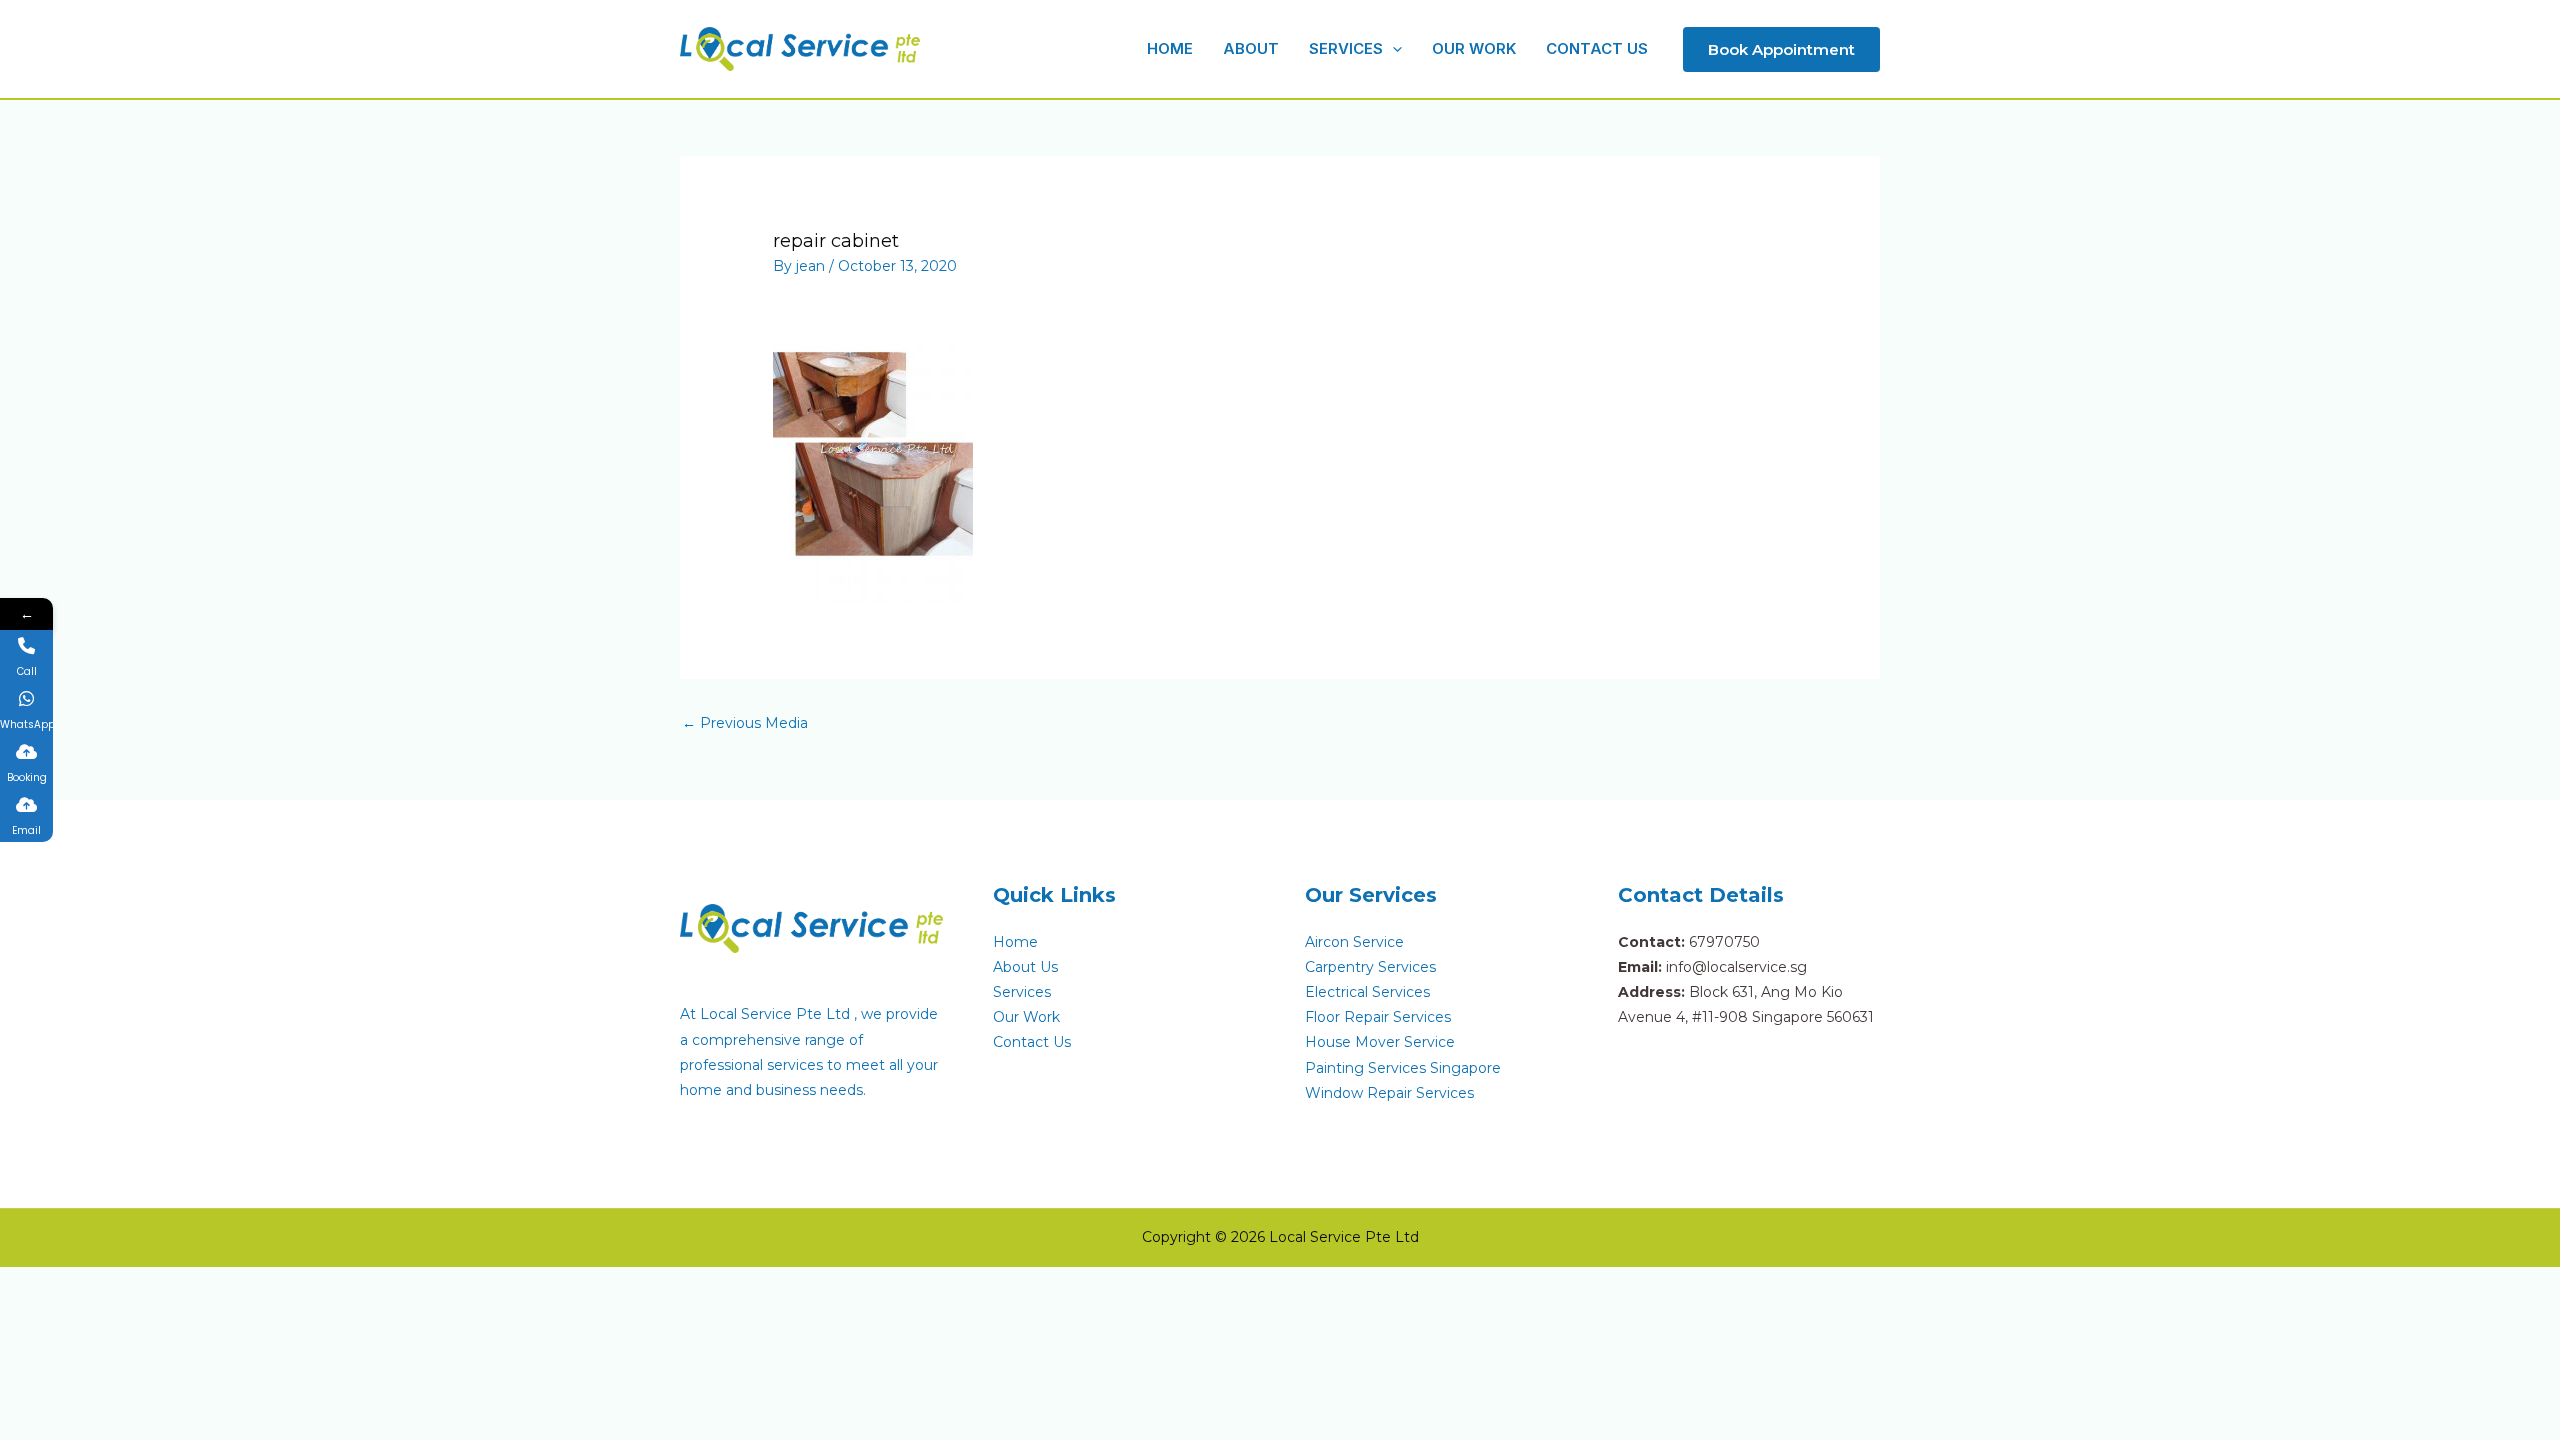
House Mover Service (1380, 1042)
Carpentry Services (1370, 967)
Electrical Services (1367, 992)
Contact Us (1032, 1042)
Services (1022, 992)
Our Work (1026, 1017)
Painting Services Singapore (1403, 1068)
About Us (1025, 967)
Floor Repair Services (1378, 1017)
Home (1015, 942)
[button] (1392, 48)
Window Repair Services (1389, 1093)
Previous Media (745, 723)
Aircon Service (1354, 942)
